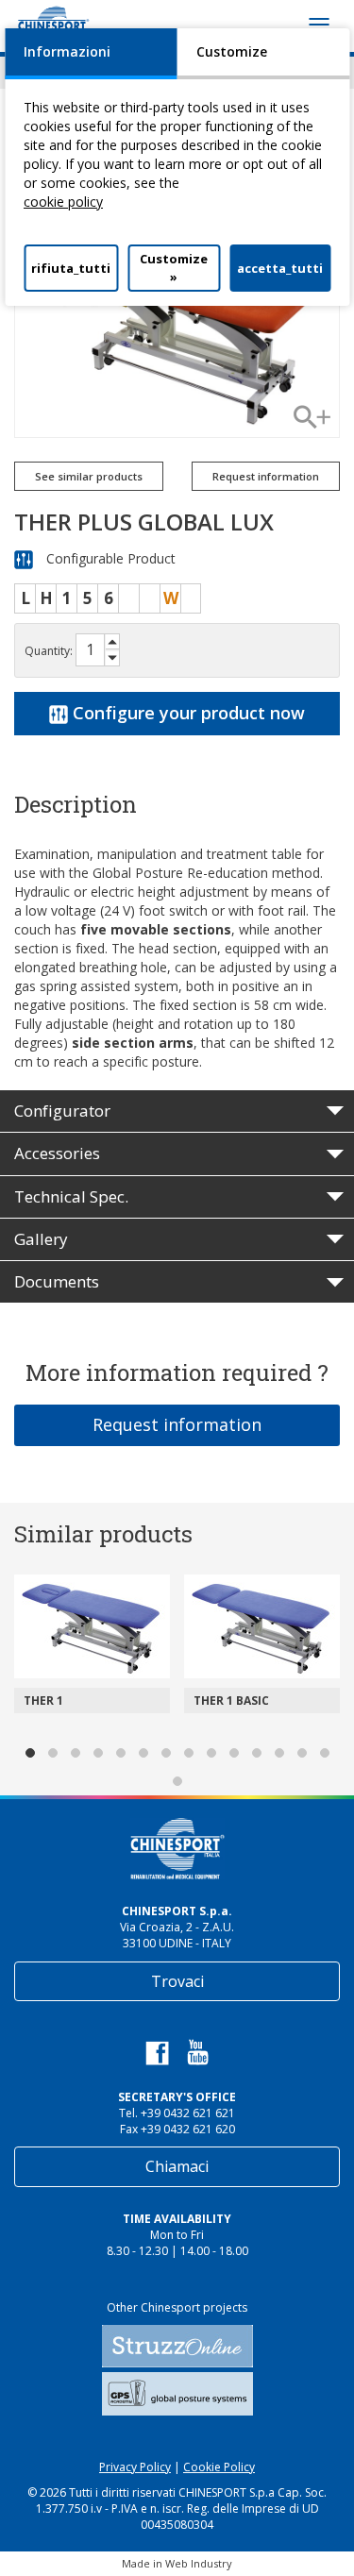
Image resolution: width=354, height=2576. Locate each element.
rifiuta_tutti (71, 268)
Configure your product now (186, 713)
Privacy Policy (135, 2467)
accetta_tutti (280, 268)
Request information (177, 1424)
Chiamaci (177, 2166)
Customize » (174, 268)
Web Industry (199, 2563)
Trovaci (177, 1981)
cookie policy (63, 202)
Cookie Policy (219, 2467)
